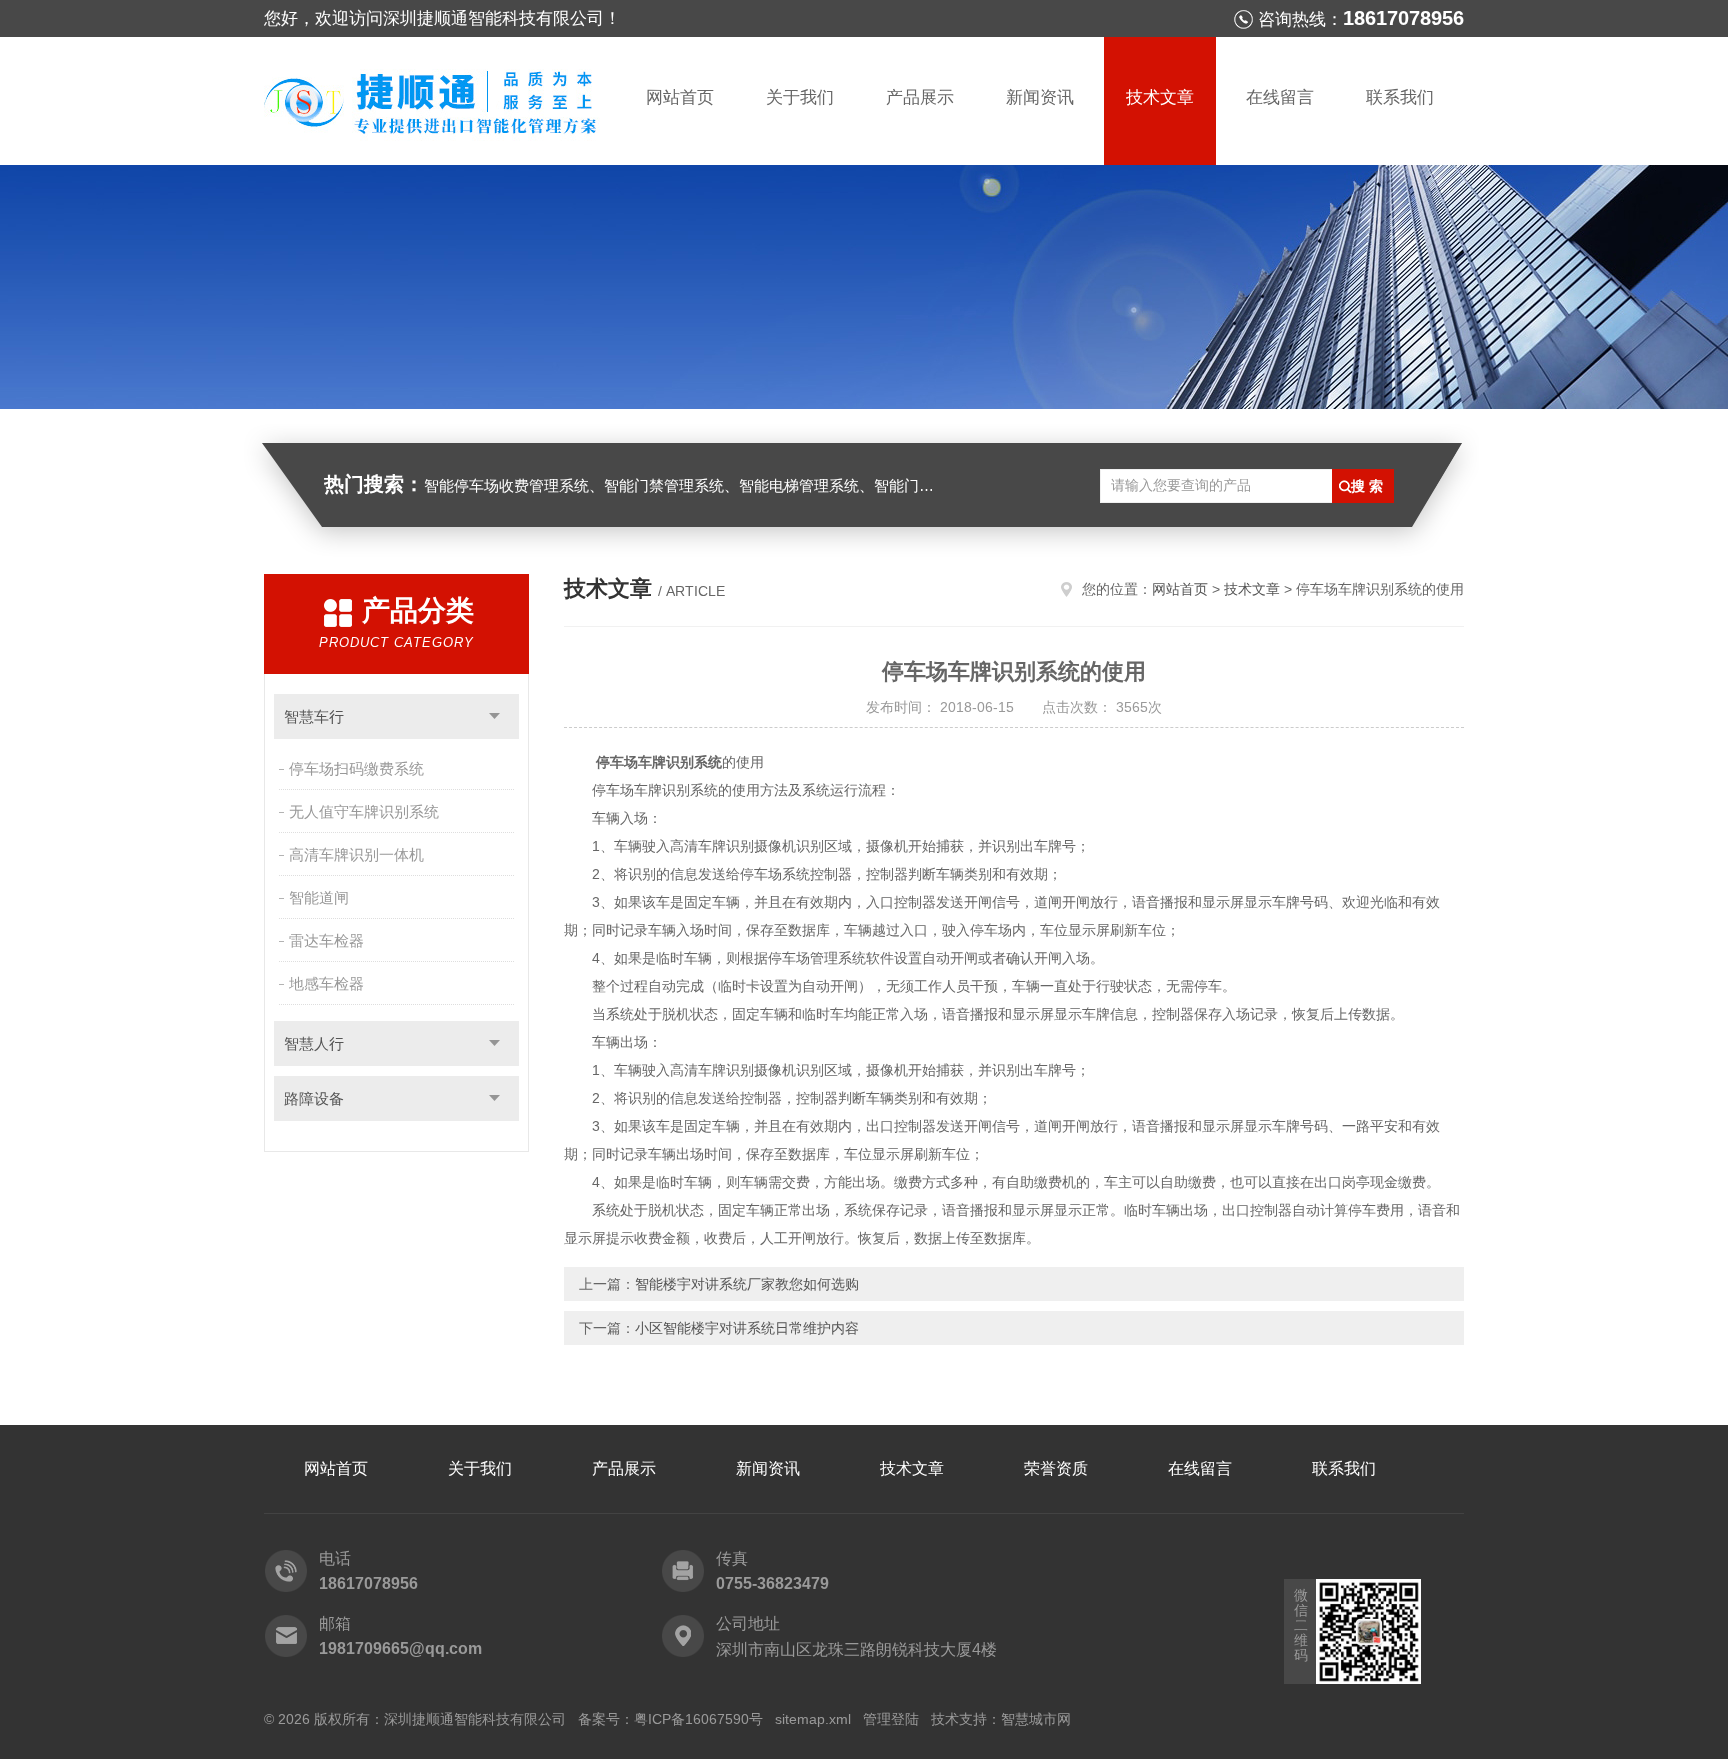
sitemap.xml (813, 1719)
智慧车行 (314, 716)
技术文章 (1160, 97)
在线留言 (1280, 97)
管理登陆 (891, 1719)
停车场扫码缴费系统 (356, 768)
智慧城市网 (1036, 1719)
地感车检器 (326, 983)
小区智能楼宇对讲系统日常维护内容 (747, 1328)
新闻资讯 (1040, 97)
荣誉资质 (1056, 1468)
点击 (494, 716)
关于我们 (800, 97)
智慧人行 (314, 1043)
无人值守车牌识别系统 (364, 811)
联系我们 (1400, 97)
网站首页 (680, 97)
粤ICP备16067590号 (698, 1719)
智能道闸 (319, 897)
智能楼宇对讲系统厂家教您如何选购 (747, 1284)
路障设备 (314, 1098)
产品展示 (920, 97)
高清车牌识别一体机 (356, 854)
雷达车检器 (326, 940)
